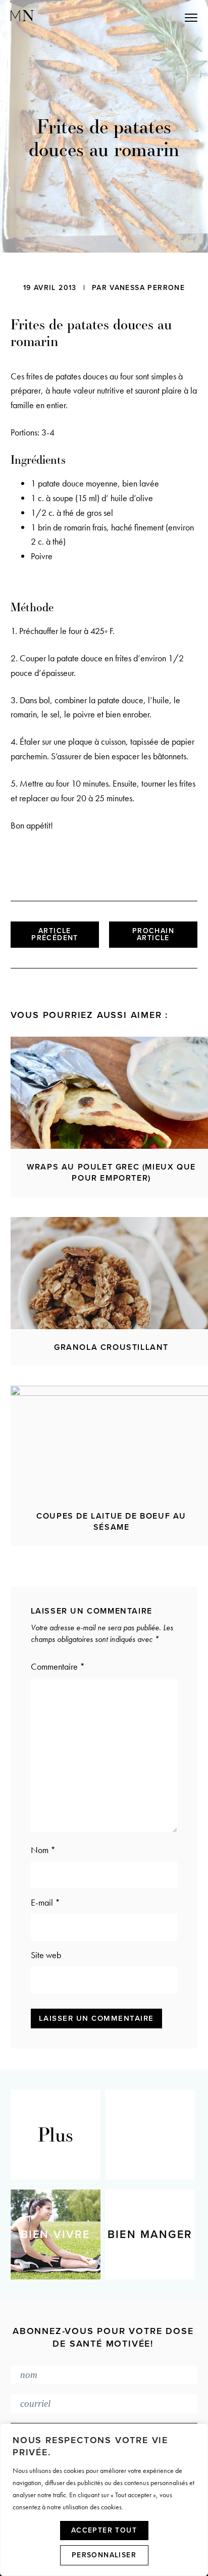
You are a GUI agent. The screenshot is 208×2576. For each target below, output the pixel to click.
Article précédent (55, 934)
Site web (46, 1955)
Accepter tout (104, 2530)
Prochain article (153, 934)
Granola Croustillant (111, 1347)
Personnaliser (104, 2555)
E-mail (45, 1902)
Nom (43, 1850)
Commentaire (58, 1666)
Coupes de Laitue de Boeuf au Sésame (111, 1522)
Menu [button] (146, 17)
